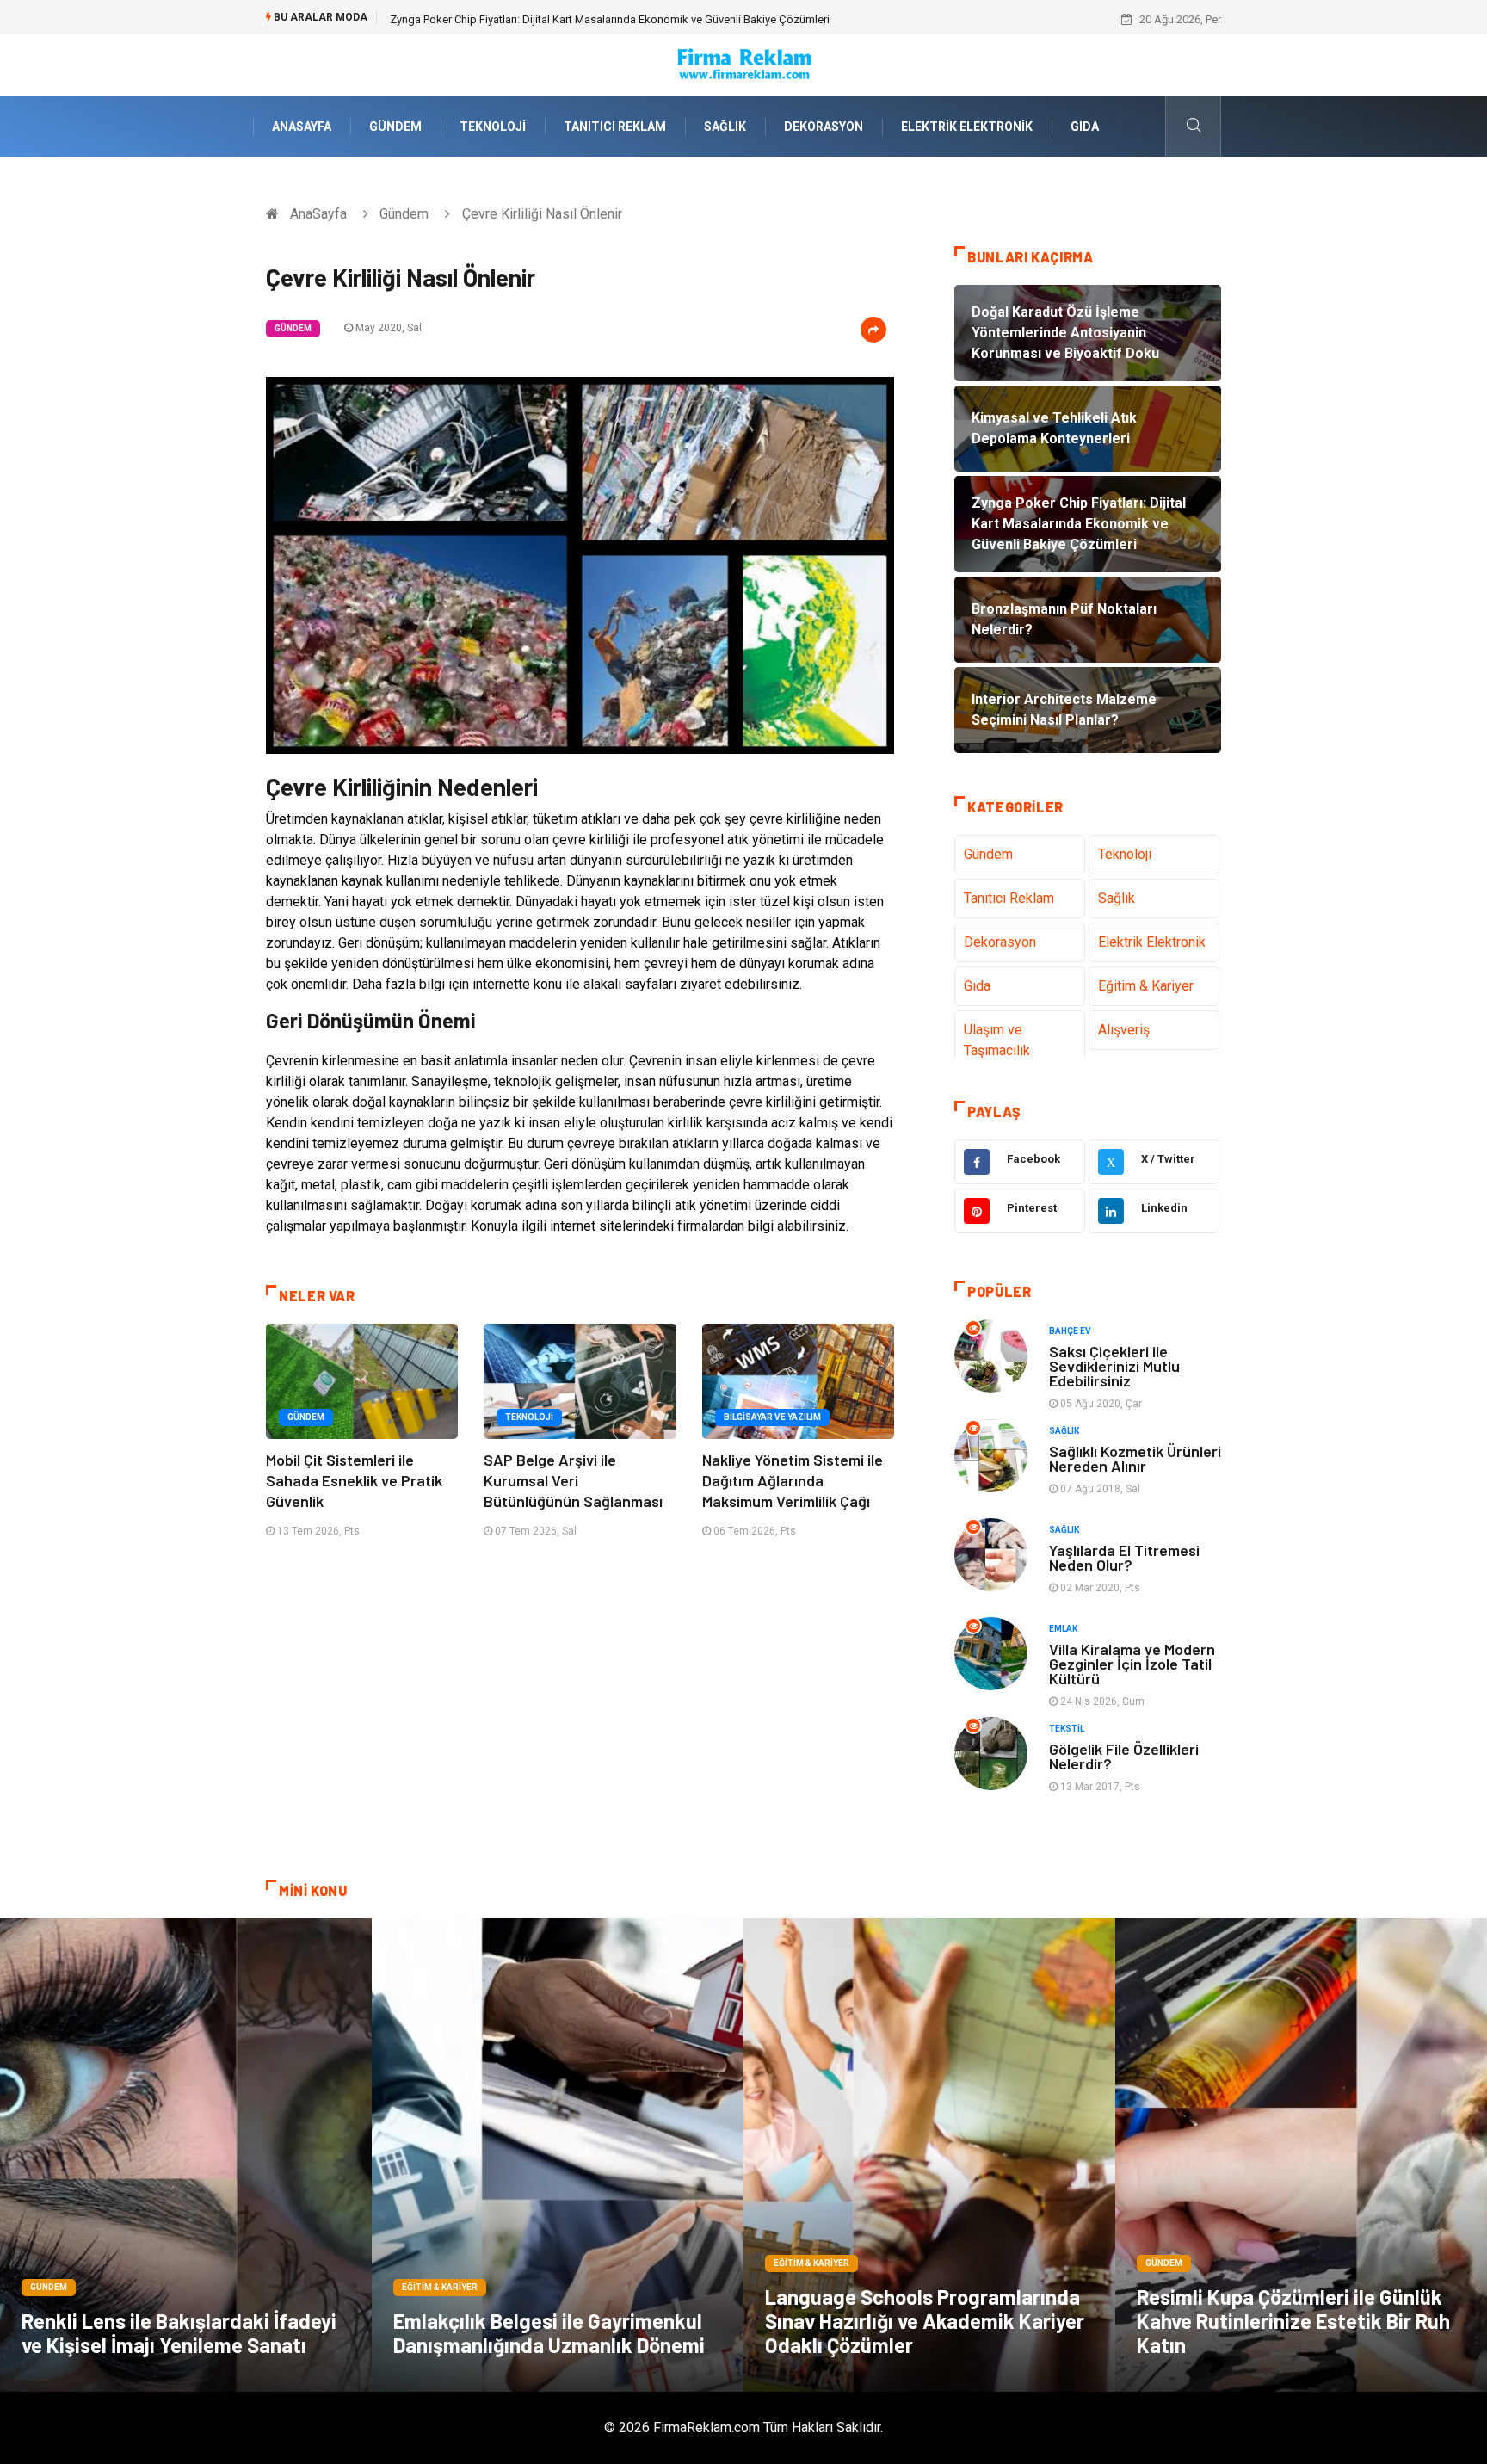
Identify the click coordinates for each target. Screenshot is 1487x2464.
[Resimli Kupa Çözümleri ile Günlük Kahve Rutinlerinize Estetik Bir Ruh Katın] (1301, 2155)
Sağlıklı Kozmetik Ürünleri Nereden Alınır (1135, 1458)
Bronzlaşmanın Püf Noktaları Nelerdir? (484, 19)
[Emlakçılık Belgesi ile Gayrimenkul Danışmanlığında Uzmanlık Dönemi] (558, 2155)
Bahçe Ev (1070, 1331)
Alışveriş (1124, 1030)
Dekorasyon (824, 127)
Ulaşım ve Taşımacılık (997, 1040)
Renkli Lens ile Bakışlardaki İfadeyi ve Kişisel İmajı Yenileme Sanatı (179, 2333)
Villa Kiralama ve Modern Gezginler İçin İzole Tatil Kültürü (1132, 1664)
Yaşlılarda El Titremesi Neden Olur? (1124, 1557)
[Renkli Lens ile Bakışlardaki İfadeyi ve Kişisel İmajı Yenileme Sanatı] (186, 2155)
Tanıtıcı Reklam (615, 127)
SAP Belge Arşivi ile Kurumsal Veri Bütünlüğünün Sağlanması (573, 1480)
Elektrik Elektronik (967, 127)
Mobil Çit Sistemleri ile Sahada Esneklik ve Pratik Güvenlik (354, 1480)
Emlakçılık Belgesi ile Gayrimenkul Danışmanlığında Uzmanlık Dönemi (549, 2333)
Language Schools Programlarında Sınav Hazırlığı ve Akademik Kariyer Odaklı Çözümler (925, 2321)
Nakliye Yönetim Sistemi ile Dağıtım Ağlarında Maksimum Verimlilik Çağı (793, 1480)
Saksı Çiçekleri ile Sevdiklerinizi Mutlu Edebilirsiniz (1114, 1366)
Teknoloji (493, 127)
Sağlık (725, 127)
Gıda (1085, 127)
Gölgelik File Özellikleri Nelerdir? (1124, 1756)
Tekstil (1067, 1729)
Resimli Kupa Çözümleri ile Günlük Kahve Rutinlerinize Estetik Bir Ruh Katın (1293, 2321)
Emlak (1063, 1629)
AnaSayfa (302, 127)
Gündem (395, 127)
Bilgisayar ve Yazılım (772, 1417)
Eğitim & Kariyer (1146, 986)
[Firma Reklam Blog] (743, 64)
